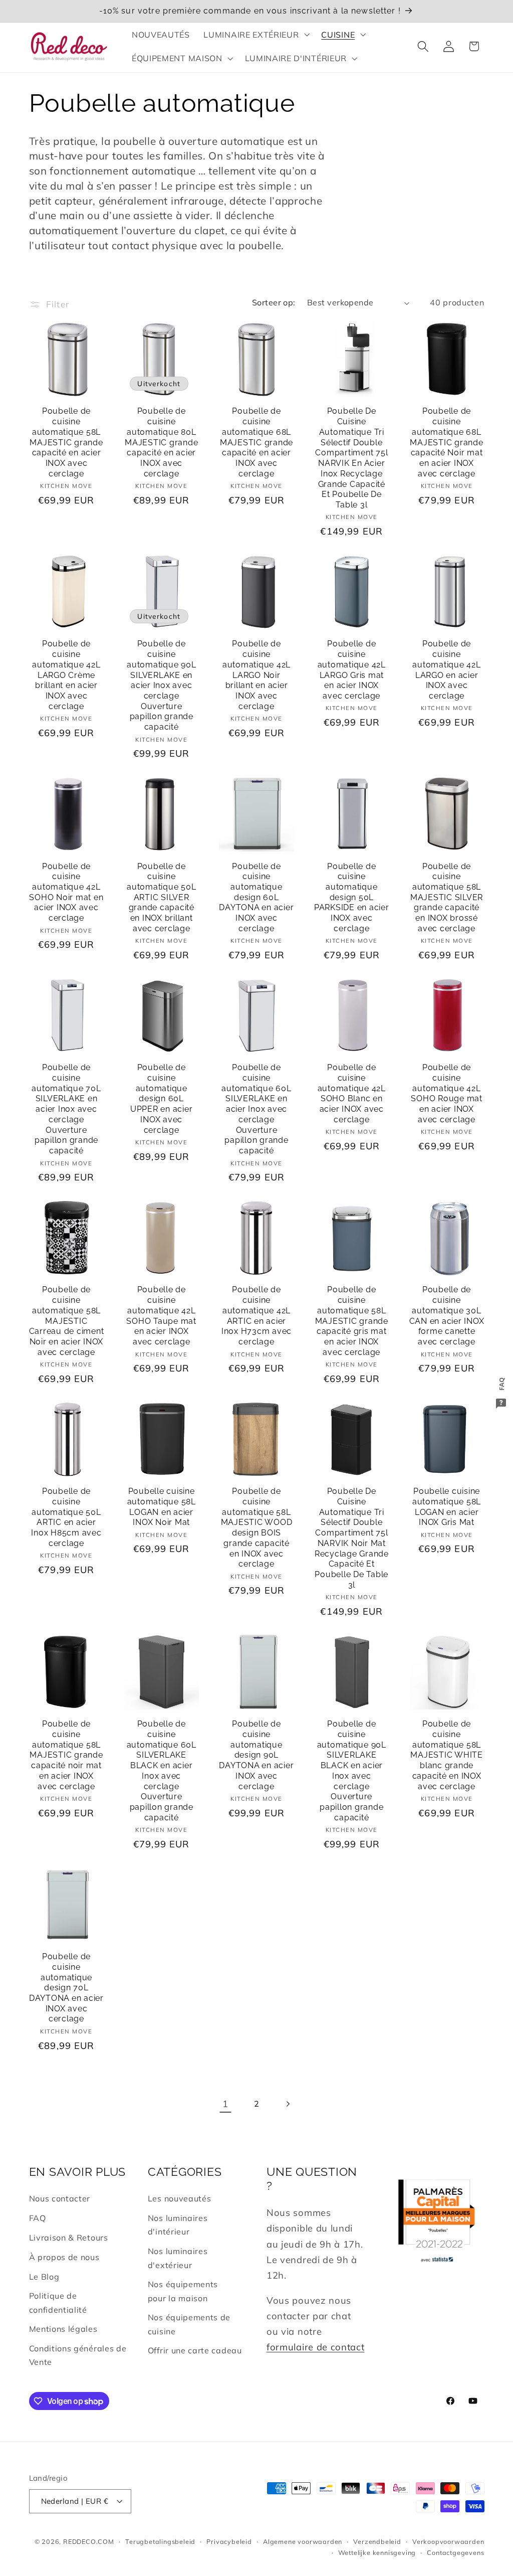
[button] (256, 35)
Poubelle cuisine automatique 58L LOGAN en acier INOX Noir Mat (162, 1507)
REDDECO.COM (89, 2541)
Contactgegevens (455, 2552)
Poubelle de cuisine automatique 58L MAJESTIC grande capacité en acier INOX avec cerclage (66, 442)
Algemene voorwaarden (303, 2541)
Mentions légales (63, 2329)
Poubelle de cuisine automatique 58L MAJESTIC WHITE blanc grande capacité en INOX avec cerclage (447, 1755)
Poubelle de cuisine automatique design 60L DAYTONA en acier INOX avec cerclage (256, 897)
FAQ (38, 2218)
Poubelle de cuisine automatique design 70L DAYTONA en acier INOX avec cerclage (66, 1988)
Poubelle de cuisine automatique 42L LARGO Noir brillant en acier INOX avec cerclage (256, 675)
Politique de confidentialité (58, 2302)
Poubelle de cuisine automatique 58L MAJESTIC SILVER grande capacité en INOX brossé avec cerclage (447, 897)
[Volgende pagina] (288, 2104)
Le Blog (44, 2277)
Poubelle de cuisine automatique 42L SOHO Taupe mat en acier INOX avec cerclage (161, 1316)
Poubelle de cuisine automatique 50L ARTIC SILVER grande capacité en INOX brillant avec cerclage (161, 897)
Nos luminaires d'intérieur (178, 2225)
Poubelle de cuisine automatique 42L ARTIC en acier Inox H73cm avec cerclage (256, 1316)
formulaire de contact (316, 2347)
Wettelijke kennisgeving (377, 2552)
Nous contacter (60, 2198)
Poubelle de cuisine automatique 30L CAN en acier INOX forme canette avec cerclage (447, 1316)
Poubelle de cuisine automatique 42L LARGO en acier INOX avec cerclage (446, 670)
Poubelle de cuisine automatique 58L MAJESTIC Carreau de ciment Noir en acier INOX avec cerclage (67, 1321)
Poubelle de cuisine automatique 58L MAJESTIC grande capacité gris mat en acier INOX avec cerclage (352, 1321)
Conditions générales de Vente (78, 2355)
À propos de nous (64, 2257)
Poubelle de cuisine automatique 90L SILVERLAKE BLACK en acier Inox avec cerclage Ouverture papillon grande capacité (352, 1771)
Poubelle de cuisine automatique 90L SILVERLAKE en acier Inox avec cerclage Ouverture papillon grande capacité (161, 685)
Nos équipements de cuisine (189, 2324)
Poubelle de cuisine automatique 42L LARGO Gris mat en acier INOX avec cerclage (352, 670)
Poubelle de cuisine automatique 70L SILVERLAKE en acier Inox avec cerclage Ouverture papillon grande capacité (66, 1109)
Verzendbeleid (377, 2541)
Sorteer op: (274, 302)
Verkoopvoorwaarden (448, 2541)
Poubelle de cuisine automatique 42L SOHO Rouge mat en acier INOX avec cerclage (447, 1093)
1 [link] (225, 2104)
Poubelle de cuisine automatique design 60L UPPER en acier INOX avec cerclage (162, 1098)
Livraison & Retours (69, 2238)
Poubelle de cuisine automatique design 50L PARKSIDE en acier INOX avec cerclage (352, 897)
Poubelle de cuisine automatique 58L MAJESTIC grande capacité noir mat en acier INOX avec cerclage (66, 1755)
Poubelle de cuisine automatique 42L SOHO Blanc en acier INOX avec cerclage (352, 1093)
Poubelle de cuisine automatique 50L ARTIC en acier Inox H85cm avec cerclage (66, 1517)
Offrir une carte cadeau (195, 2350)
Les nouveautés (180, 2198)
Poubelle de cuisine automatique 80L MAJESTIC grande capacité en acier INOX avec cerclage (161, 442)
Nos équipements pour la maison (183, 2291)
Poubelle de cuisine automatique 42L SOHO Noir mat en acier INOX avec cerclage (66, 892)
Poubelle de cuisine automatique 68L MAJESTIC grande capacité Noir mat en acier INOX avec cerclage (446, 442)
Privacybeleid (229, 2541)
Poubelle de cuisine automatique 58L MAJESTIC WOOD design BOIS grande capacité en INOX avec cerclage (257, 1527)
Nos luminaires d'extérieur (178, 2258)
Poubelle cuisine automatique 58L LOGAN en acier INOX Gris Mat (447, 1507)
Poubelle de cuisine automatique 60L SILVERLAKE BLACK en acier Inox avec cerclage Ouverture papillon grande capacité (162, 1771)
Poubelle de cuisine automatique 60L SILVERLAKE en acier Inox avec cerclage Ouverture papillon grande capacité (256, 1109)
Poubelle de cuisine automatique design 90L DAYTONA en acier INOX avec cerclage (256, 1755)
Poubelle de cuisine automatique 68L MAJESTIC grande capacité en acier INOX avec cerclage (256, 442)
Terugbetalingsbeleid (160, 2541)
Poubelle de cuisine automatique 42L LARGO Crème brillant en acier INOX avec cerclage (66, 675)
